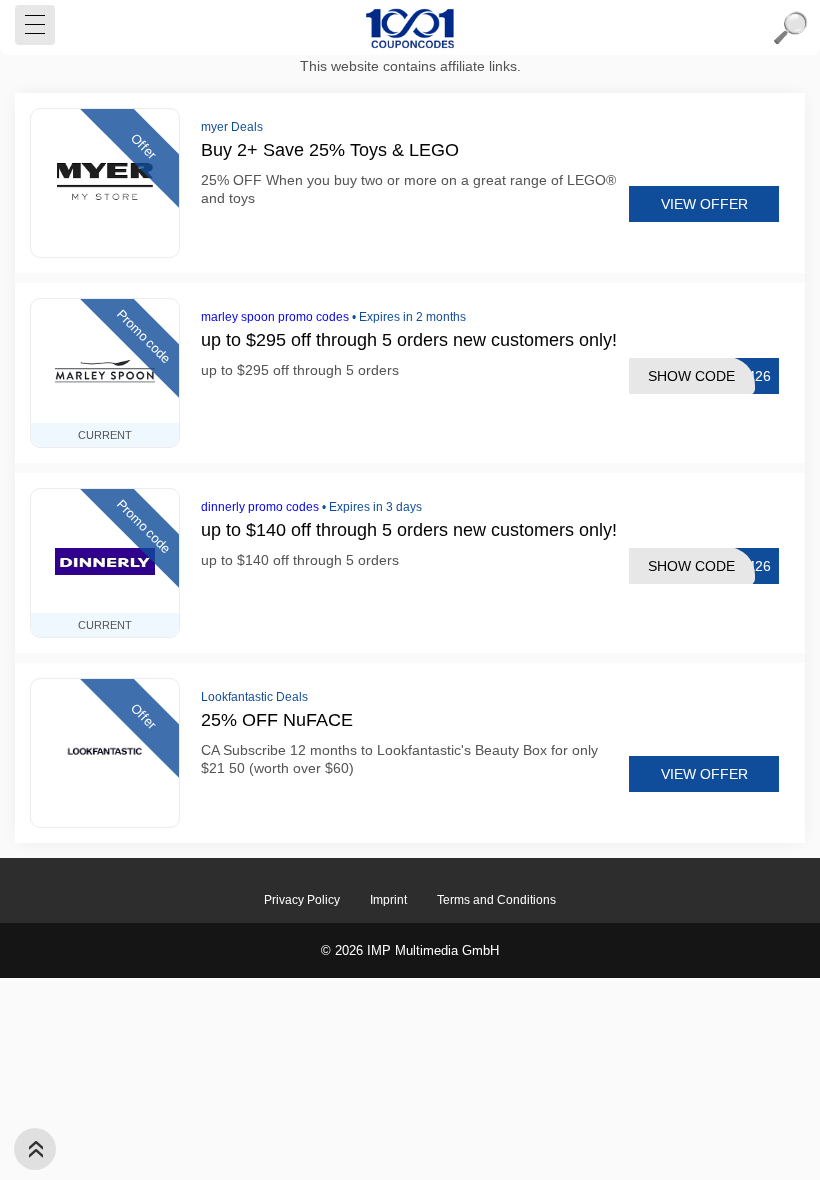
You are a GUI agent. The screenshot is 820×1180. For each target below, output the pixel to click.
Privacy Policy (302, 900)
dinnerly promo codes (260, 507)
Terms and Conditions (496, 900)
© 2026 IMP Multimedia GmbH (410, 950)
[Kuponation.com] (410, 28)
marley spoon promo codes (275, 317)
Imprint (388, 900)
